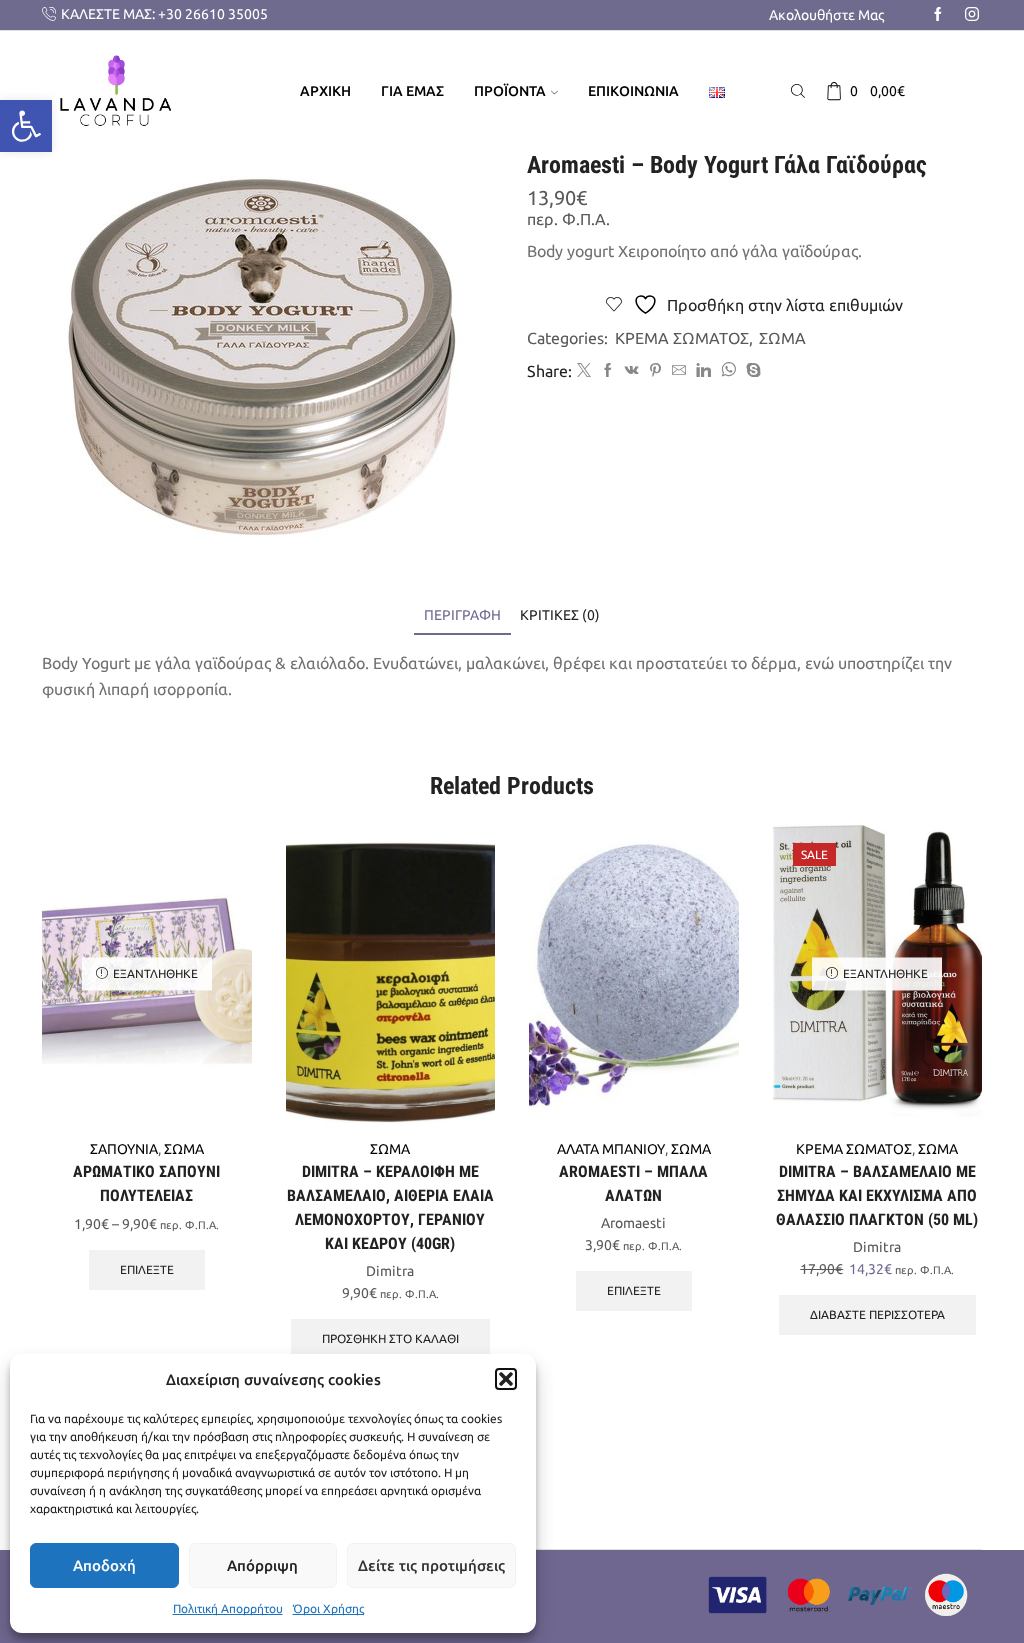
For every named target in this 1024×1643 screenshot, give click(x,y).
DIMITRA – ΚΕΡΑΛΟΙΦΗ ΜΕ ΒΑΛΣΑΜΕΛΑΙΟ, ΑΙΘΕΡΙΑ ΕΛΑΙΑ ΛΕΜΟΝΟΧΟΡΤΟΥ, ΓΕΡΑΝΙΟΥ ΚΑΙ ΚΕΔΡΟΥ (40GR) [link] (390, 1207)
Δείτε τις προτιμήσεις (431, 1565)
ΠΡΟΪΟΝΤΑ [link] (510, 91)
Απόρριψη (262, 1565)
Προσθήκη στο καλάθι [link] (390, 1338)
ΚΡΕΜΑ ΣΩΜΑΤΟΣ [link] (682, 338)
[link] (26, 126)
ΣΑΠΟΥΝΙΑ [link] (124, 1149)
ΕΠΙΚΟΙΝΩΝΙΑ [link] (633, 91)
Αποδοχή (104, 1565)
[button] (506, 1379)
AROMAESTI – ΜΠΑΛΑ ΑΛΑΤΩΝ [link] (633, 1183)
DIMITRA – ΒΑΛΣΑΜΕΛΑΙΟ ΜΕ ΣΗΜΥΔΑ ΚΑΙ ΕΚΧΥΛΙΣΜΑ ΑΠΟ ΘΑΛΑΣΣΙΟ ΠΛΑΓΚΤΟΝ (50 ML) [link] (877, 1195)
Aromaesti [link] (633, 1223)
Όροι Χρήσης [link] (328, 1608)
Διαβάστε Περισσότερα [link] (877, 1314)
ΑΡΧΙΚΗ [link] (325, 91)
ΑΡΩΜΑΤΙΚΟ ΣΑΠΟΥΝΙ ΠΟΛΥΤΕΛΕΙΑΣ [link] (146, 1183)
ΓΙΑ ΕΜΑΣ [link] (412, 91)
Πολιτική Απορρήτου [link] (228, 1608)
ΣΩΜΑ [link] (782, 338)
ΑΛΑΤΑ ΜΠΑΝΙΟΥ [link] (611, 1149)
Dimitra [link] (390, 1271)
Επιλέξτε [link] (147, 1269)
